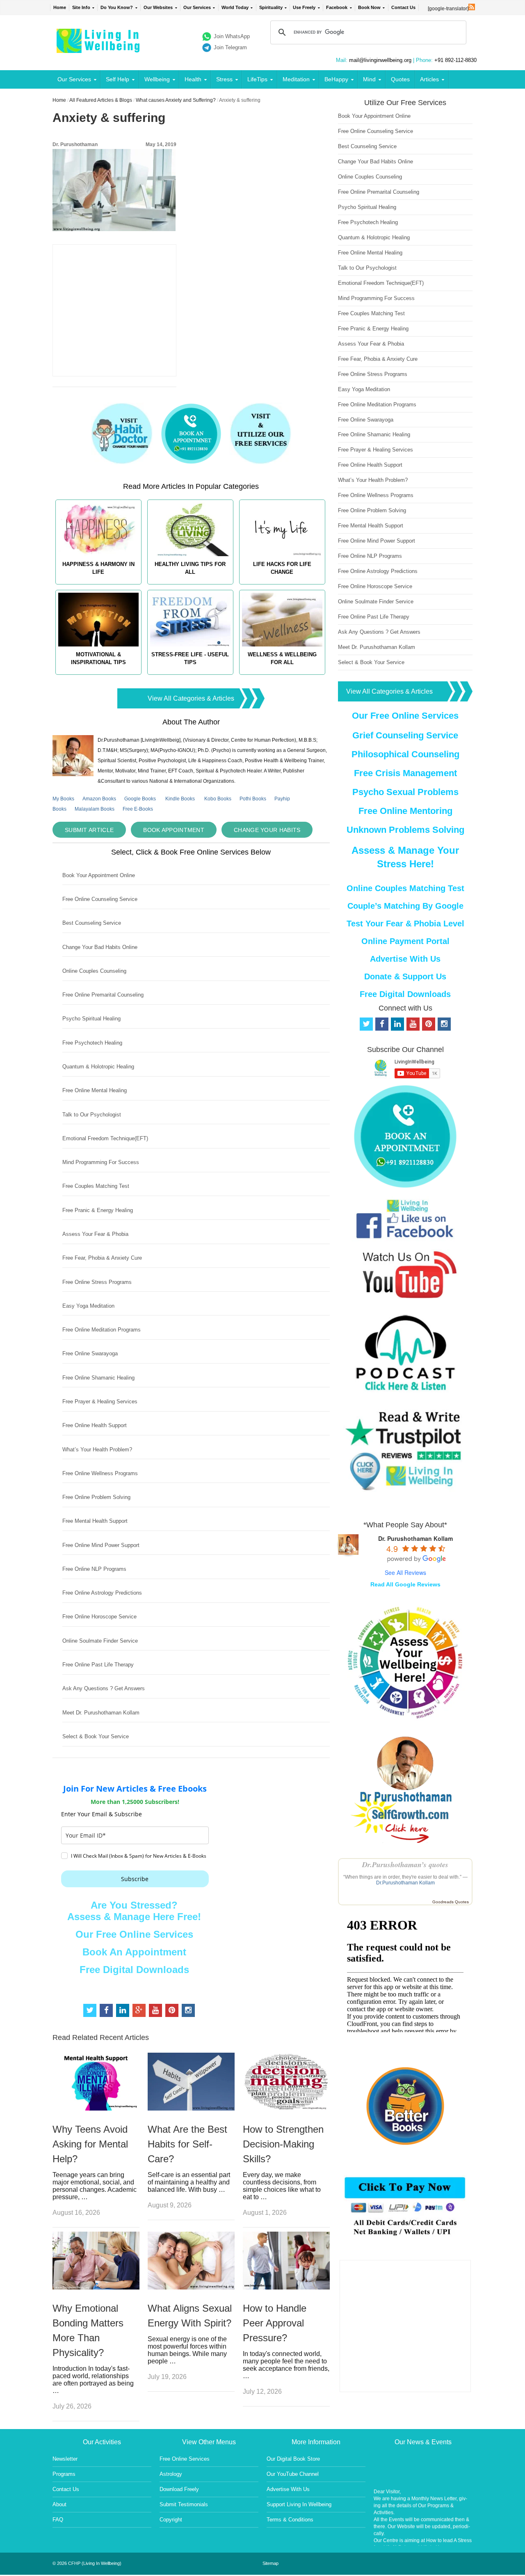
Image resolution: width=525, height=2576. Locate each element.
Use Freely (304, 7)
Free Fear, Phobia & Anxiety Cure (102, 1258)
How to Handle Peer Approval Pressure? (275, 2323)
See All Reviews (405, 1572)
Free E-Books (138, 809)
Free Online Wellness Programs (100, 1473)
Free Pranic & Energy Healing (98, 1210)
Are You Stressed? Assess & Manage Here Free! (134, 1911)
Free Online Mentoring (405, 811)
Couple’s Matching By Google (405, 906)
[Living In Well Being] (99, 48)
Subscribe (135, 1879)
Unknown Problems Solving (405, 830)
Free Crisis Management (405, 773)
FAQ (58, 2520)
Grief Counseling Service (405, 735)
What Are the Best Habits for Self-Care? (187, 2144)
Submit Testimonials (184, 2504)
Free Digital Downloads (134, 1970)
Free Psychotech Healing (92, 1043)
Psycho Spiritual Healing (91, 1019)
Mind (369, 79)
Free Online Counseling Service (100, 899)
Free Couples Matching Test (96, 1186)
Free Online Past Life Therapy (98, 1665)
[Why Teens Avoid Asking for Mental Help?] (96, 2108)
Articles (429, 79)
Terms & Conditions (290, 2520)
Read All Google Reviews (405, 1584)
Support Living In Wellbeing (299, 2504)
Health (193, 79)
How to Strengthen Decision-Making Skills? (283, 2144)
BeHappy (336, 79)
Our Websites (158, 7)
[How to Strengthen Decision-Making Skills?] (286, 2108)
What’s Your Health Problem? (97, 1450)
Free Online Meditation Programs (102, 1330)
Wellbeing (157, 79)
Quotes (400, 79)
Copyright (171, 2520)
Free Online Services (185, 2459)
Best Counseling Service (92, 923)
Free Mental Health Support (95, 1521)
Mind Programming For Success (101, 1162)
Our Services (197, 7)
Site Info (81, 7)
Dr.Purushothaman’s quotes (405, 1864)
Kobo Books (218, 799)
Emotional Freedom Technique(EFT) (105, 1138)
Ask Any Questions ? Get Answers (104, 1688)
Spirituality (271, 7)
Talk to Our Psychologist (92, 1115)
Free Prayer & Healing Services (100, 1401)
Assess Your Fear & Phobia (95, 1234)
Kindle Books (180, 799)
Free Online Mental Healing (95, 1090)
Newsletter (65, 2459)
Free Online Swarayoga (90, 1353)
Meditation (296, 79)
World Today (235, 7)
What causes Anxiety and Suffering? (176, 100)
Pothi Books (253, 799)
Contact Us (403, 7)
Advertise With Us (405, 959)
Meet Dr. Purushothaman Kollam (101, 1713)
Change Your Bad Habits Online (100, 947)
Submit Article (89, 830)
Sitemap (270, 2563)
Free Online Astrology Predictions (102, 1593)
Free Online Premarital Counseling (103, 995)
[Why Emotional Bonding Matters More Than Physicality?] (96, 2287)
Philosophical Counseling (405, 754)
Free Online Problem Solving (96, 1497)
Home (60, 7)
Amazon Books (99, 799)
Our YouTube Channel (293, 2474)
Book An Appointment (134, 1952)
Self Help (118, 79)
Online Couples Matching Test (405, 888)
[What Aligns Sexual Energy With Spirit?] (191, 2287)
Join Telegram (230, 47)
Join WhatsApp (232, 36)
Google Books (140, 799)
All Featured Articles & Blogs (101, 100)
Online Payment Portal (405, 941)
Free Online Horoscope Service (99, 1617)
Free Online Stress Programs (97, 1282)
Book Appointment (174, 830)
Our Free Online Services (134, 1934)
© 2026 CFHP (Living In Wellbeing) (87, 2563)
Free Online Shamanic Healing (98, 1378)
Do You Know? (117, 7)
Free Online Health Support (95, 1425)
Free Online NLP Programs (94, 1569)
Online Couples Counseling (94, 971)
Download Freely (179, 2489)
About (59, 2504)
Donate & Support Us (405, 976)
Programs (64, 2474)
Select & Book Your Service (96, 1736)
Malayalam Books (95, 809)
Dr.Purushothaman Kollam (405, 1883)
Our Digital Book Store (293, 2459)
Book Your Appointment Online (99, 875)
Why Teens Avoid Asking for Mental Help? (90, 2144)
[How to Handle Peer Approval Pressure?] (286, 2287)
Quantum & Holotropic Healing (98, 1067)
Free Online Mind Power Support (101, 1545)
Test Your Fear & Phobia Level (405, 924)
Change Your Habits (267, 830)
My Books (63, 799)
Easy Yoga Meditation (88, 1306)
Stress (224, 79)
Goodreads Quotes (451, 1902)
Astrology (171, 2474)
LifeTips (257, 79)
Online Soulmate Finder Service (100, 1641)
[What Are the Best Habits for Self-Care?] (191, 2108)
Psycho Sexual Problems (405, 792)
